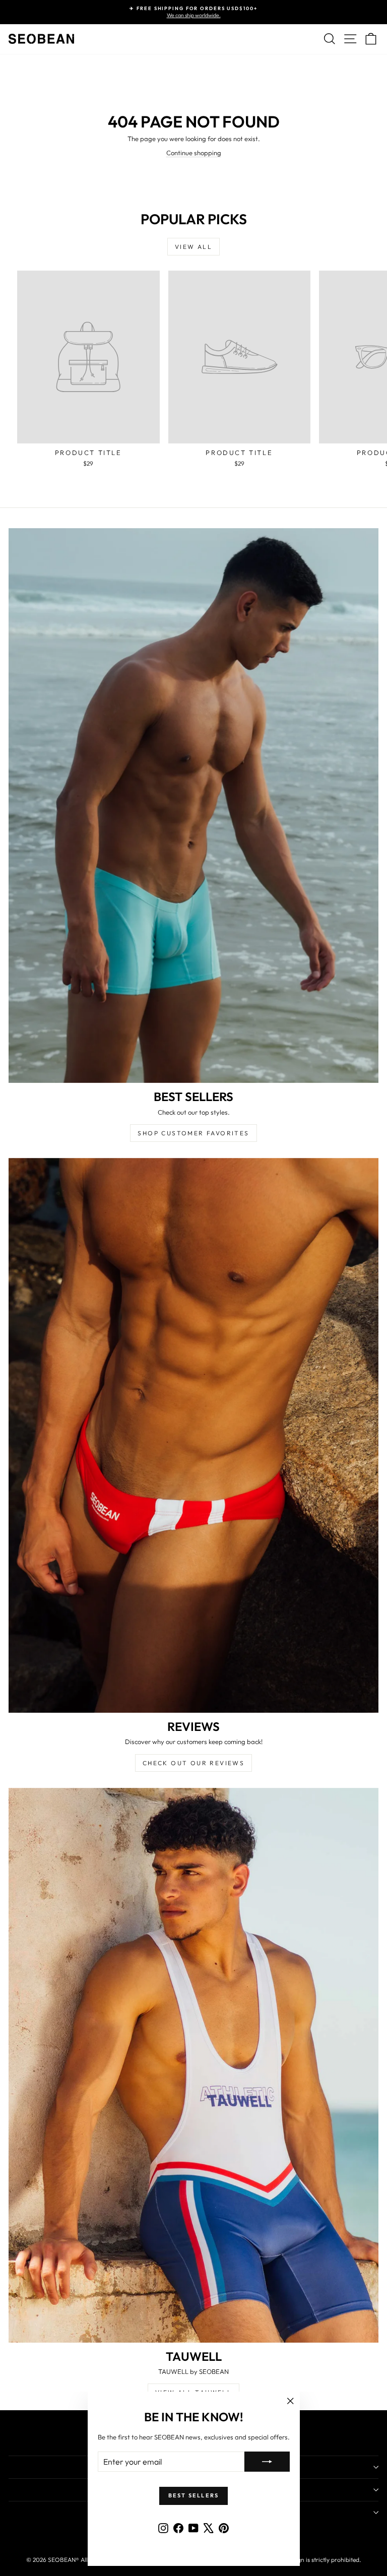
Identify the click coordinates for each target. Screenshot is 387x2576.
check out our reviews (193, 1763)
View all (193, 247)
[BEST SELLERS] (193, 806)
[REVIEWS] (193, 1435)
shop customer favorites (193, 1133)
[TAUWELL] (193, 2065)
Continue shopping (194, 153)
